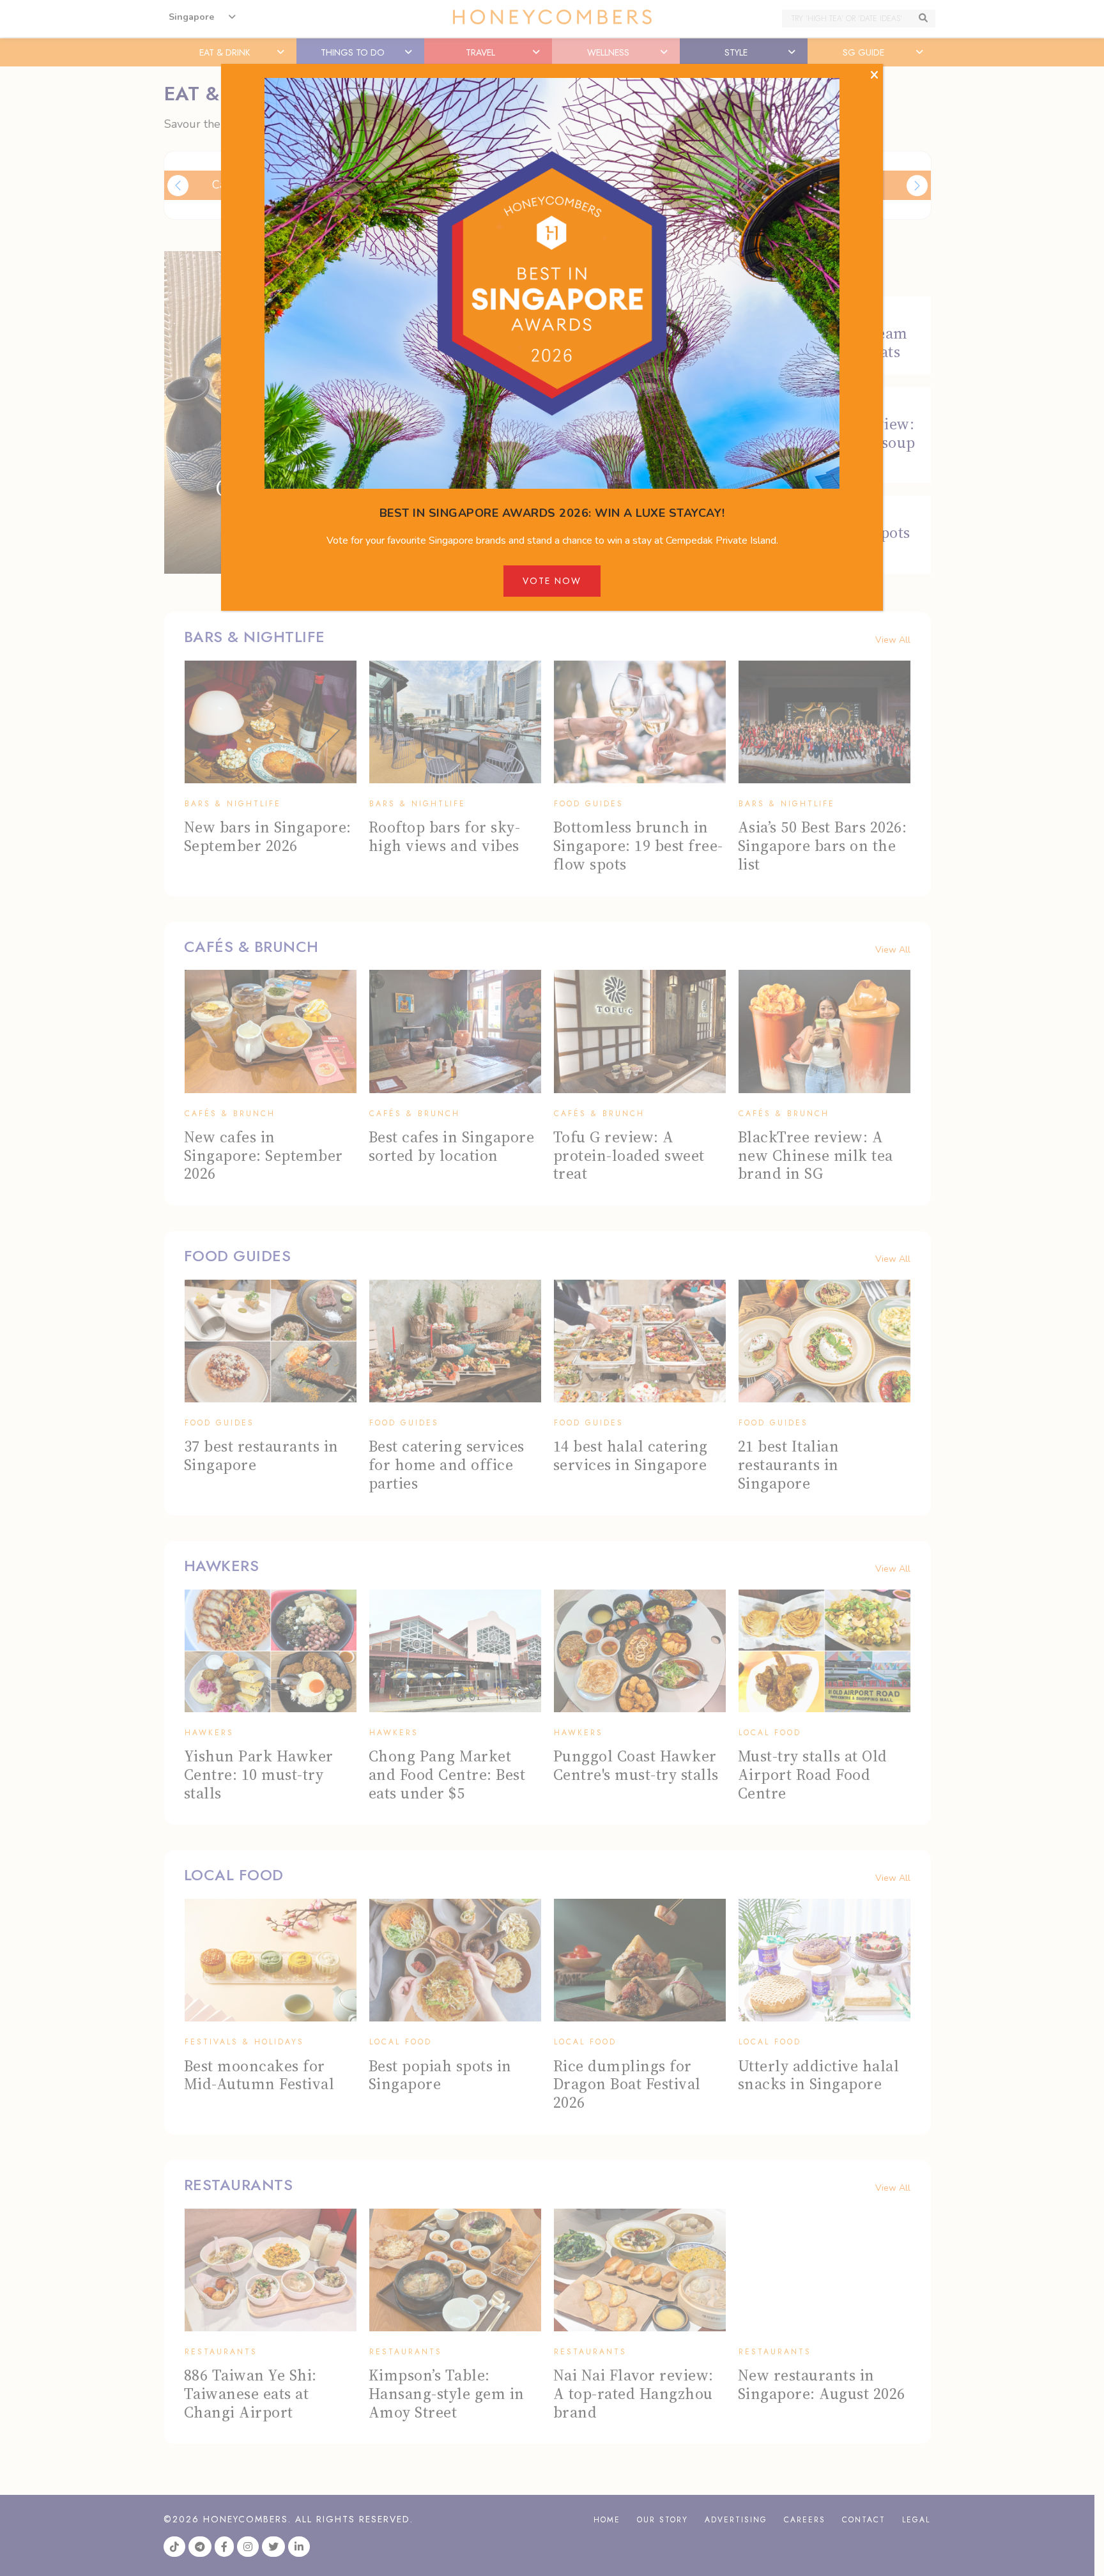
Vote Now (552, 581)
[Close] (874, 75)
